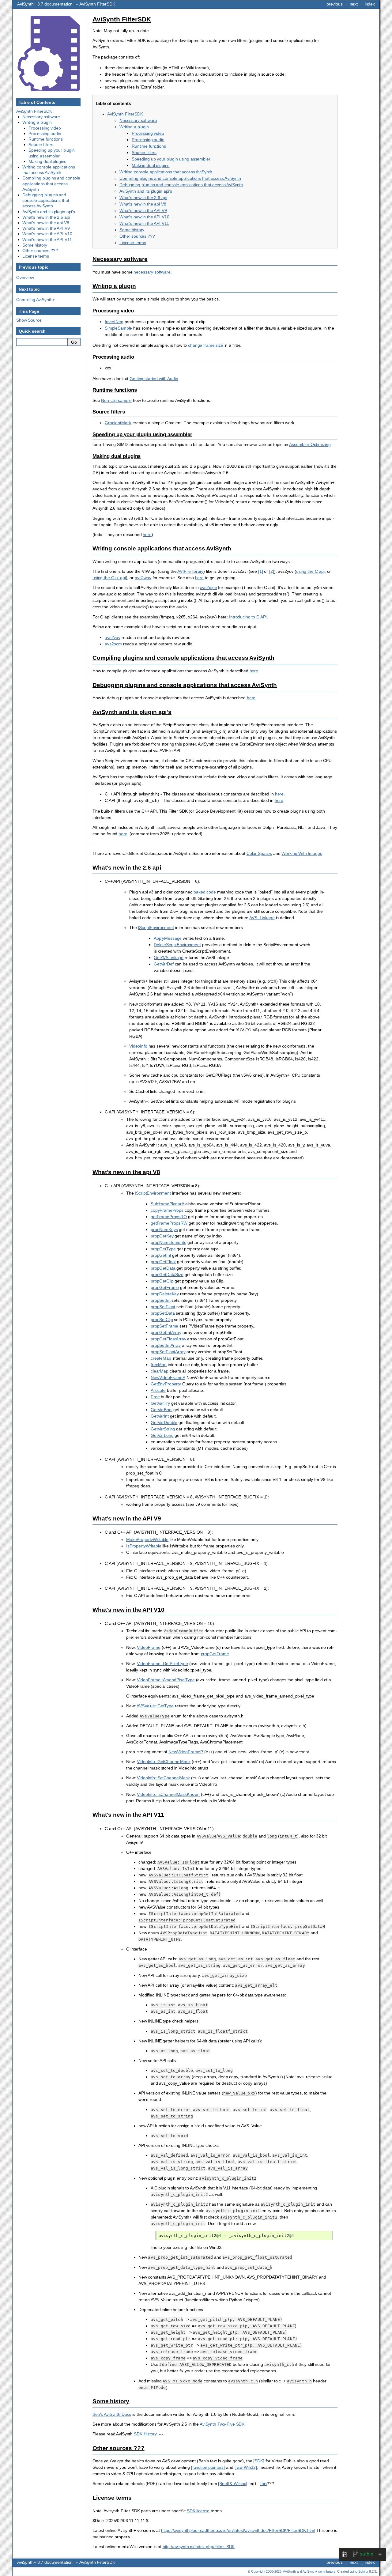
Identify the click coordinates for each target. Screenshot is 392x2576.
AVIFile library (190, 571)
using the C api (310, 571)
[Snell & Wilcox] (233, 2483)
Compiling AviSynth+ (36, 300)
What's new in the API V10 (144, 217)
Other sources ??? (137, 236)
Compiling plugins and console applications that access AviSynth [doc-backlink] (183, 658)
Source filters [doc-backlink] (109, 412)
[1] (261, 571)
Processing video (148, 133)
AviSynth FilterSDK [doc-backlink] (122, 19)
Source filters (144, 153)
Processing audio (148, 140)
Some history (132, 230)
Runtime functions (149, 146)
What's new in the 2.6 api (143, 198)
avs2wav (143, 578)
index (370, 4)
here (199, 578)
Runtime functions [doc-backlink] (115, 390)
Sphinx (363, 2571)
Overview (25, 278)
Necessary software (138, 120)
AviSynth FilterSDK (97, 4)
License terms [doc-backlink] (112, 2498)
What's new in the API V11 (144, 223)
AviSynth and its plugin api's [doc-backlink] (132, 712)
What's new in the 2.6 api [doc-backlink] (127, 868)
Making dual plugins (151, 165)
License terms (133, 243)
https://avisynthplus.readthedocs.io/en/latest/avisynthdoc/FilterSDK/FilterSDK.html (238, 2530)
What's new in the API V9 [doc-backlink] (127, 1518)
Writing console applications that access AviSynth (166, 172)
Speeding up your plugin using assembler (171, 159)
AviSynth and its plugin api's (146, 191)
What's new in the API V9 (143, 210)
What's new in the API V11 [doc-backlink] (128, 1815)
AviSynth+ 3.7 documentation (45, 4)
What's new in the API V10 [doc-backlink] (128, 1610)
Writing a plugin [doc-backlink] (114, 286)
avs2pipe (209, 587)
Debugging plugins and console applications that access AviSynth (181, 185)
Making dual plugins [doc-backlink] (117, 456)
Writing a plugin (134, 127)
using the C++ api (109, 578)
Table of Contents (37, 102)
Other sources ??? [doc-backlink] (119, 2448)
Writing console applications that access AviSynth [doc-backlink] (162, 548)
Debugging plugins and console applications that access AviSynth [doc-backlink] (185, 685)
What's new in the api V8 (143, 204)
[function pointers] (208, 2467)
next (354, 4)
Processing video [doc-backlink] (113, 311)
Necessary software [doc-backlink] (120, 259)
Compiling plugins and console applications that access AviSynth (180, 178)
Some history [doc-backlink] (111, 2401)
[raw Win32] (246, 2467)
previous (335, 4)
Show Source (29, 320)
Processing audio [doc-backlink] (113, 357)
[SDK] (259, 2461)
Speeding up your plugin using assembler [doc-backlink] (142, 434)
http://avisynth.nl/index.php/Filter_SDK (199, 2547)
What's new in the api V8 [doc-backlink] (126, 1172)
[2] (272, 571)
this (264, 2483)
